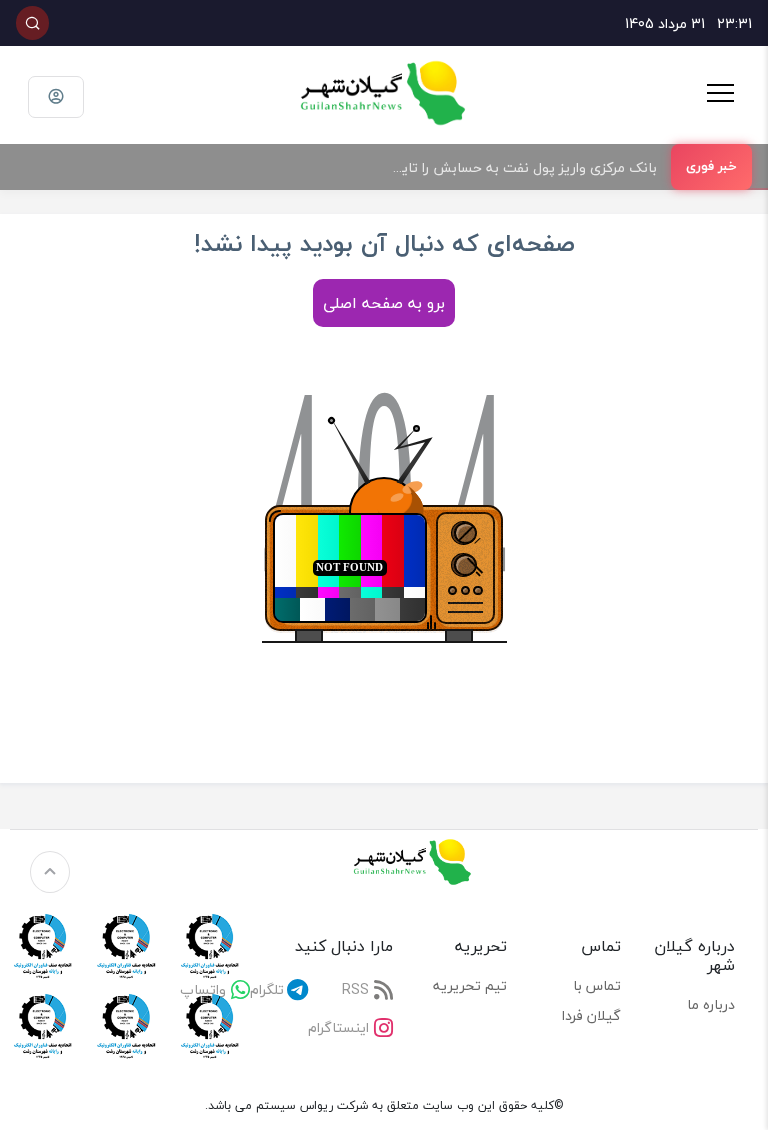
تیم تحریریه (470, 985)
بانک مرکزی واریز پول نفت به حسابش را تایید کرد (514, 167)
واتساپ (203, 989)
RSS (355, 989)
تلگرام (267, 989)
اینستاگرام (338, 1027)
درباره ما (711, 1004)
